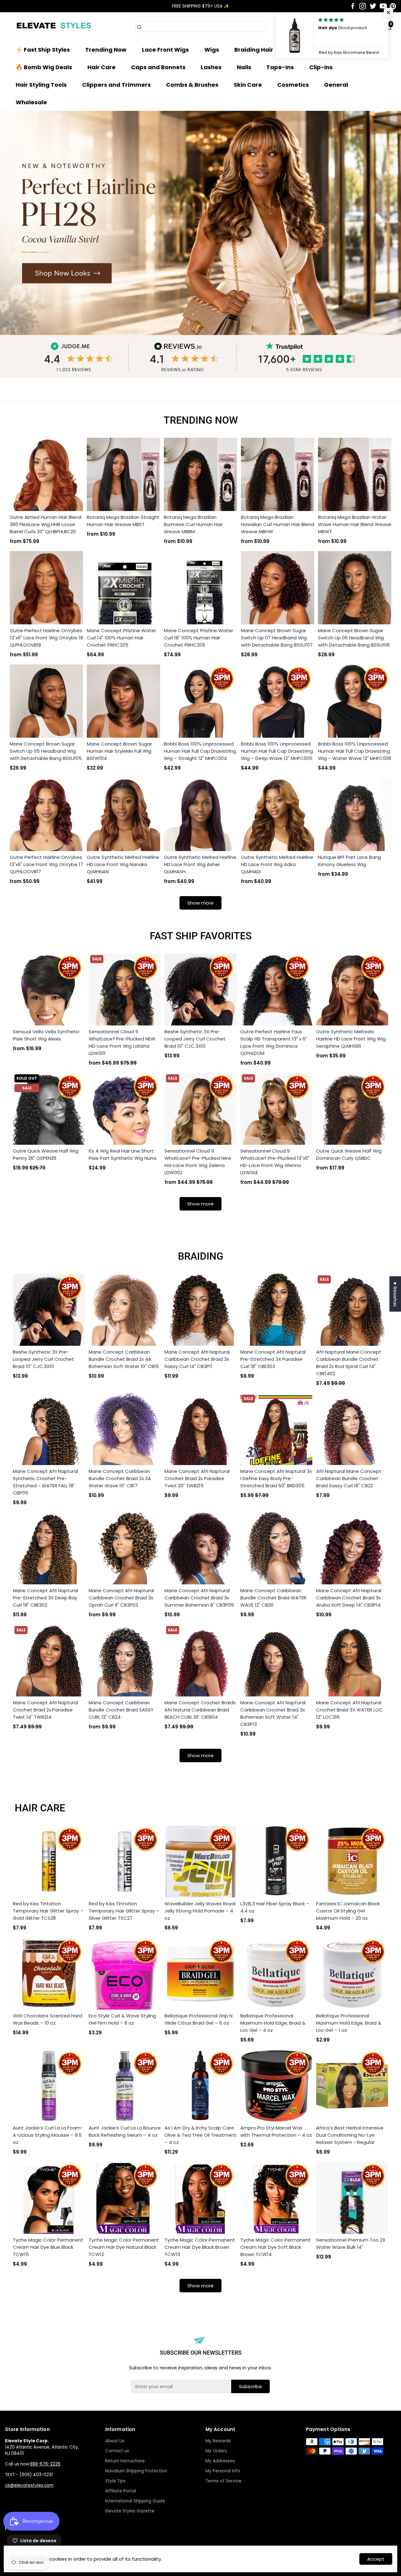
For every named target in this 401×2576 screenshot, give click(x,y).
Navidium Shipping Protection (136, 2471)
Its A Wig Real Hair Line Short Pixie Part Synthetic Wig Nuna (122, 1154)
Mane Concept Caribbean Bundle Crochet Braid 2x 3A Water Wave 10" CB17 (120, 1478)
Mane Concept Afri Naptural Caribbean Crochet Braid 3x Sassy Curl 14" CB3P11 (197, 1359)
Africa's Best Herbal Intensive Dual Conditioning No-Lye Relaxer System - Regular (350, 2135)
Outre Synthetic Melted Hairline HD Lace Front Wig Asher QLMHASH (200, 864)
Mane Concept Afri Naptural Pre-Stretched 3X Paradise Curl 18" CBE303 (273, 1359)
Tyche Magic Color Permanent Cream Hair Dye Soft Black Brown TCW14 (276, 2247)
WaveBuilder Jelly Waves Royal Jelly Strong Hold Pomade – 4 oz (200, 1911)
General (336, 85)
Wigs (212, 50)
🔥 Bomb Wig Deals (44, 67)
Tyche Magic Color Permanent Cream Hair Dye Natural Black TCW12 (124, 2247)
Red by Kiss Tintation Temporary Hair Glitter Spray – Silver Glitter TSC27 (124, 1911)
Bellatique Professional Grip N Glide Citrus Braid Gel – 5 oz (198, 2019)
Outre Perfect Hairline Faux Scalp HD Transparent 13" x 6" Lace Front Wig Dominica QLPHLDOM (274, 1042)
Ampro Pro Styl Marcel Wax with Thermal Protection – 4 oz (276, 2131)
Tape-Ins (280, 67)
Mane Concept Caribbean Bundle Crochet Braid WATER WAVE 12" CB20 (273, 1598)
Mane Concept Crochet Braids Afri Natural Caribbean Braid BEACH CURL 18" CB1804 (200, 1710)
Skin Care (248, 85)
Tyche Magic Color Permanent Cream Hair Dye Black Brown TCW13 (200, 2247)
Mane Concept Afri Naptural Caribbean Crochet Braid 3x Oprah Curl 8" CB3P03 (121, 1598)
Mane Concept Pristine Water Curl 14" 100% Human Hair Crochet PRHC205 (121, 638)
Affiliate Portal (121, 2491)
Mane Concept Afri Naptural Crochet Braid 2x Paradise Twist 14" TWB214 (45, 1710)
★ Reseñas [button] (395, 1294)
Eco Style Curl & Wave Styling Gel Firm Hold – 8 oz (122, 2019)
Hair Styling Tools (41, 85)
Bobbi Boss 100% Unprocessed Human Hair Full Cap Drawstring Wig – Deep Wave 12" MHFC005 (277, 751)
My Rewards (218, 2441)
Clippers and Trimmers (116, 85)
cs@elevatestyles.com (29, 2485)
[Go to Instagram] (363, 6)
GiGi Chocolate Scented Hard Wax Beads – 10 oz (47, 2019)
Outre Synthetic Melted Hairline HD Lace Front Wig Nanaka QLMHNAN (123, 864)
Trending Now (106, 50)
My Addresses (220, 2461)
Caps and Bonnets (158, 67)
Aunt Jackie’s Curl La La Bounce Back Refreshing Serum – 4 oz (125, 2131)
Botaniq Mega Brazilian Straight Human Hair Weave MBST (123, 521)
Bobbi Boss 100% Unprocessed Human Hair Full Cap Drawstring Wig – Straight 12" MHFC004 (200, 751)
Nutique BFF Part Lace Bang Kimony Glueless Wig (349, 861)
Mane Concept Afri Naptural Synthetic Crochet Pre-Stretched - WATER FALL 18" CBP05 (45, 1482)
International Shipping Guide (135, 2501)
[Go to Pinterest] (393, 6)
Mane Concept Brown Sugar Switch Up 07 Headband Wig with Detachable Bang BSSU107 (277, 638)
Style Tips (115, 2481)
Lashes (211, 67)
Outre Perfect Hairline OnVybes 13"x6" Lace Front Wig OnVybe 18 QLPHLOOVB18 (46, 638)
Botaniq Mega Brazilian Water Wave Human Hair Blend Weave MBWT (355, 524)
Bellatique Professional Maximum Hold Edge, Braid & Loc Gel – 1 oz (349, 2023)
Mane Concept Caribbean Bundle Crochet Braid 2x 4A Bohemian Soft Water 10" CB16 (124, 1359)
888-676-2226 (45, 2464)
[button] (388, 13)
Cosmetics (293, 85)
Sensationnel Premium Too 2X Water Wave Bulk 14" (351, 2243)
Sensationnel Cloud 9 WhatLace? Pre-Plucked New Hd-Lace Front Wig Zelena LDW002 (198, 1162)
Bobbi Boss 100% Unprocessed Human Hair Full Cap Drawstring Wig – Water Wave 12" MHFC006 (355, 751)
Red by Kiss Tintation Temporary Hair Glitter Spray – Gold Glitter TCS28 (48, 1911)
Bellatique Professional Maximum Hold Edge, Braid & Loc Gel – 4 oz (273, 2023)
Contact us (117, 2451)
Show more (200, 903)
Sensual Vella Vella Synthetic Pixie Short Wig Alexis (46, 1035)
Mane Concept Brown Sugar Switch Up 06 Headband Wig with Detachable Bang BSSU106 (354, 638)
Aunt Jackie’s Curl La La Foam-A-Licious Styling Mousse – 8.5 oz (48, 2135)
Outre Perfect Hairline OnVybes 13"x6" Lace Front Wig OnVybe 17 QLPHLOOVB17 (46, 864)
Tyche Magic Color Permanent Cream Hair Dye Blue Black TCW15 (48, 2247)
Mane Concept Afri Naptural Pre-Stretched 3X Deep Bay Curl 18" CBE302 (45, 1598)
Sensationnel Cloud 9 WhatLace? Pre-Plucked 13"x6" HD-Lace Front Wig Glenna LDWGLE (275, 1162)
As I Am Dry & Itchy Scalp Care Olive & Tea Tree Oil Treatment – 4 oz (200, 2135)
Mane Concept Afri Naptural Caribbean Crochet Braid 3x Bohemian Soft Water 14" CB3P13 (273, 1713)
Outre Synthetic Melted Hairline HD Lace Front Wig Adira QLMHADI (277, 864)
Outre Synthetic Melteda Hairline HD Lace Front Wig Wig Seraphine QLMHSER (351, 1039)
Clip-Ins (321, 67)
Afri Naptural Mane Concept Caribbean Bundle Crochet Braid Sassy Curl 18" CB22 (349, 1478)
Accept (376, 2559)
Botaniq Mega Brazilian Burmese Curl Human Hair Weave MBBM (193, 524)
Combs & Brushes (192, 85)
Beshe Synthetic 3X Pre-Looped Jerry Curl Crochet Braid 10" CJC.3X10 (195, 1039)
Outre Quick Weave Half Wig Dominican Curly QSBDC (349, 1154)
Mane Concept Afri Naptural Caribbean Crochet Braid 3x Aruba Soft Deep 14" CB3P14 (349, 1598)
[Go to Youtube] (383, 6)
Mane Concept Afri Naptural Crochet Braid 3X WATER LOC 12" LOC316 (349, 1710)
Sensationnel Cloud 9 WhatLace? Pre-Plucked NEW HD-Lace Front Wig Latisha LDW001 (122, 1042)
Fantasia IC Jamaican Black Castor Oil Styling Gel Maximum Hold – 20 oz (348, 1911)
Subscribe (250, 2386)
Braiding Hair (254, 50)
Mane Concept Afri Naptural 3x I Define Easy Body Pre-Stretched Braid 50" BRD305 (276, 1478)
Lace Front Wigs (165, 50)
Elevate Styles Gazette (130, 2511)
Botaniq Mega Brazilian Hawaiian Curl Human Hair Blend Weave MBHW (278, 524)
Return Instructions (125, 2461)
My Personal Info (223, 2471)
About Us (115, 2441)
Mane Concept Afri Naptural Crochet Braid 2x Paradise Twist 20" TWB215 (197, 1478)
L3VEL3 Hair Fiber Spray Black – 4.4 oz (275, 1907)
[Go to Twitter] (373, 6)
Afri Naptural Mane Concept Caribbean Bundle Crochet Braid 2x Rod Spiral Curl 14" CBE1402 (349, 1363)
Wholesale (31, 102)
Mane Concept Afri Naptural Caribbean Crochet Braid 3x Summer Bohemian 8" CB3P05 (199, 1598)
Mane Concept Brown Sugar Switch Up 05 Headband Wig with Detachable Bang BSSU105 (46, 751)
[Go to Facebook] (353, 6)
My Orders (216, 2451)
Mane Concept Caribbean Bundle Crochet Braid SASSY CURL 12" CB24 (121, 1710)
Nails (244, 67)
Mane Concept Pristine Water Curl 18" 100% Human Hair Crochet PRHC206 (198, 638)
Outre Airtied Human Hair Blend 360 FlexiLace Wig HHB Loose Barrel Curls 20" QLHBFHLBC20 (46, 524)
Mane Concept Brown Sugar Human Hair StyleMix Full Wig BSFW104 (119, 751)
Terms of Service (224, 2481)
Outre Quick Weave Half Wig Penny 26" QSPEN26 (46, 1154)
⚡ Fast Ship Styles (43, 50)
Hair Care (102, 67)
